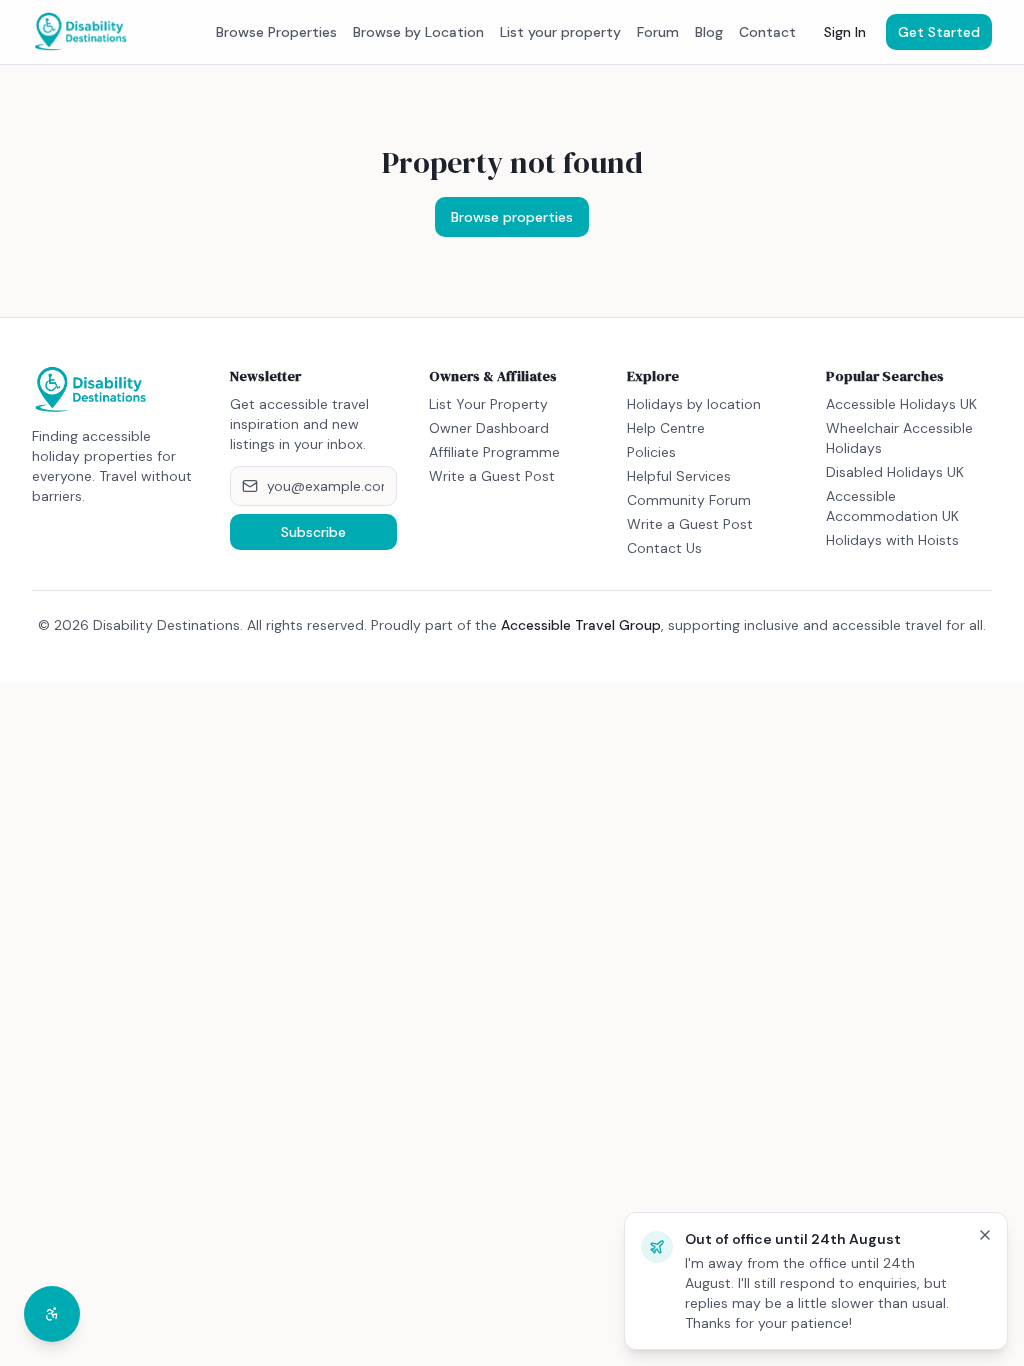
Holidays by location (694, 404)
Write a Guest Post (492, 476)
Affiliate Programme (494, 452)
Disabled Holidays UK (895, 472)
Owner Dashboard (489, 428)
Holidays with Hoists (892, 540)
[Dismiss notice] (985, 1235)
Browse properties (512, 217)
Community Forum (689, 500)
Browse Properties (276, 32)
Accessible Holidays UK (901, 404)
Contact (767, 32)
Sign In (845, 32)
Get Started (939, 32)
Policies (651, 452)
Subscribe (313, 532)
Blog (709, 32)
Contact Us (664, 548)
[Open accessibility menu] (52, 1314)
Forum (658, 32)
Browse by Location (418, 32)
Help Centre (666, 428)
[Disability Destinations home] (81, 32)
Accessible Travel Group (581, 625)
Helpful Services (679, 476)
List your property (560, 32)
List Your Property (488, 404)
